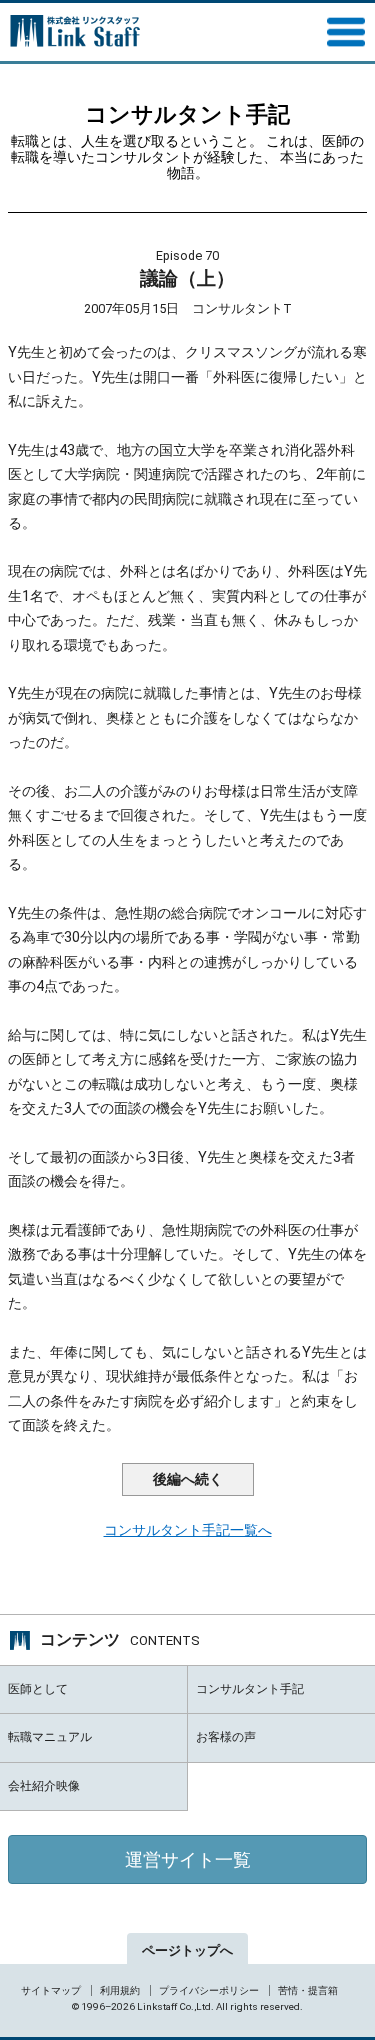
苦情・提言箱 (308, 1990)
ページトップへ (187, 1950)
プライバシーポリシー (209, 1990)
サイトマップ (51, 1990)
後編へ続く (188, 1479)
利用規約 (120, 1990)
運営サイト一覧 (188, 1859)
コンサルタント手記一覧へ (188, 1530)
